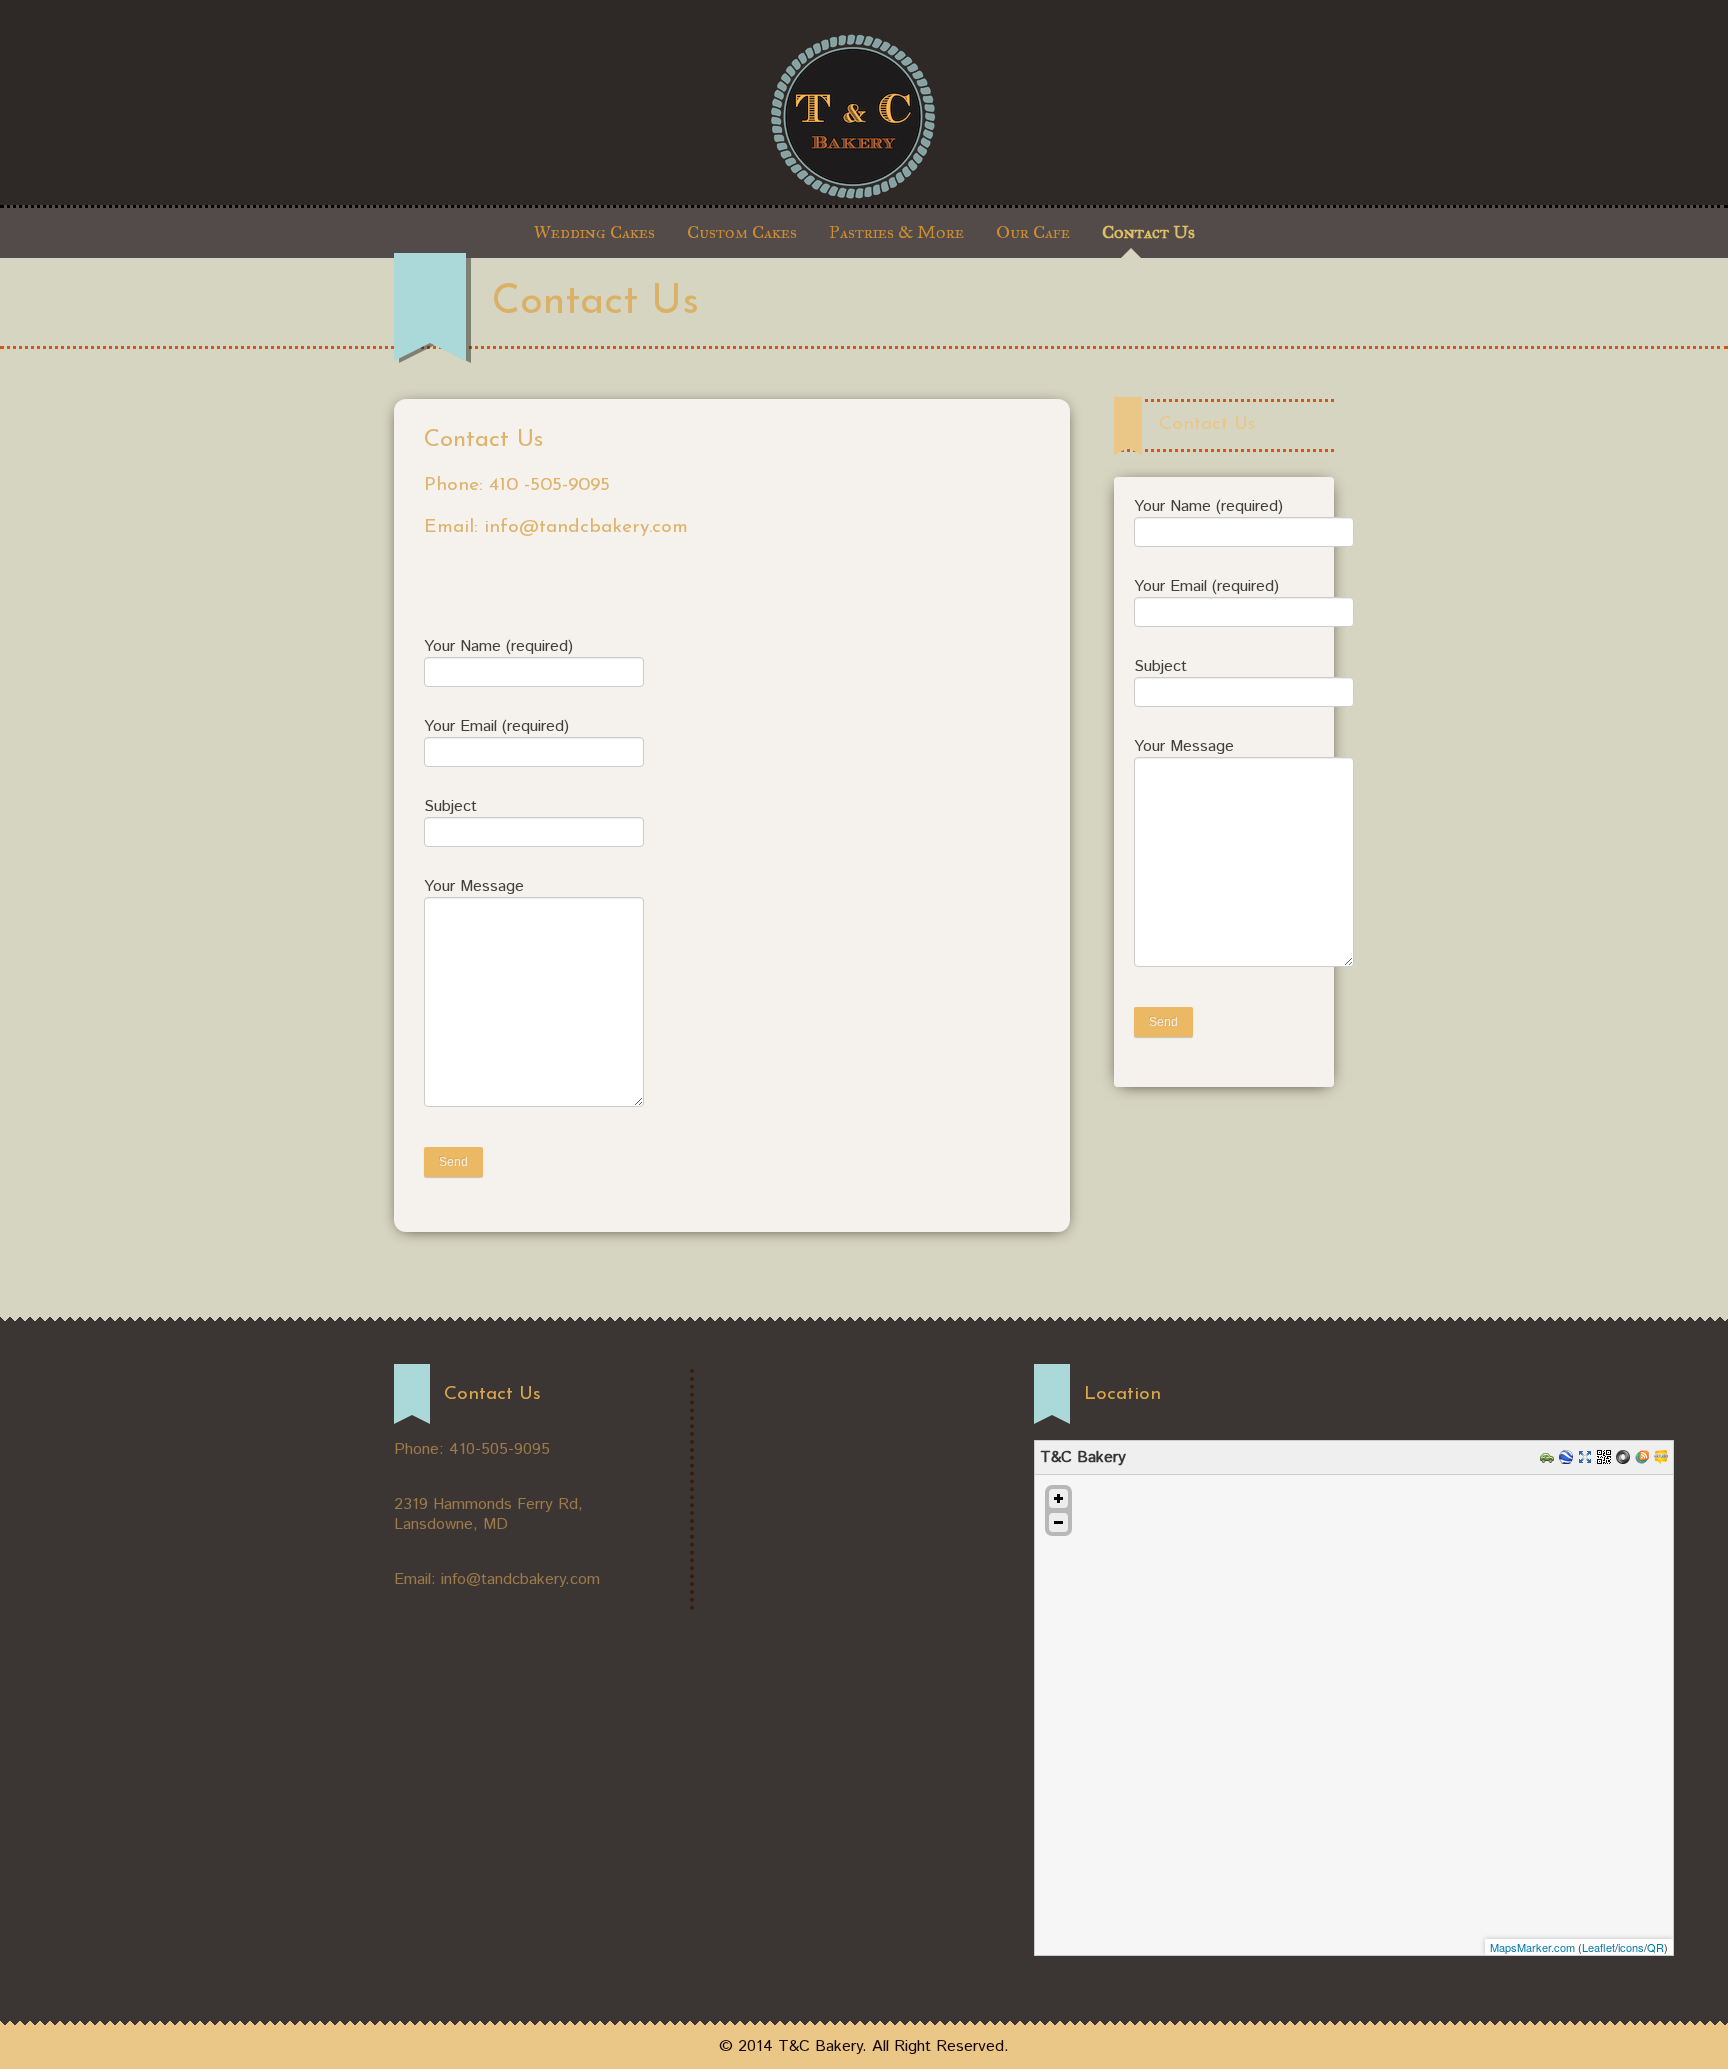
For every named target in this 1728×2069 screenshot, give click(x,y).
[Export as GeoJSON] (1625, 1456)
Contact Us (1148, 232)
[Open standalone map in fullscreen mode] (1587, 1456)
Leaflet (1598, 1947)
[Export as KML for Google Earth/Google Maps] (1568, 1456)
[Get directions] (1549, 1456)
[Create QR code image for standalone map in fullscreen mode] (1606, 1456)
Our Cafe (1033, 232)
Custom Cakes (742, 232)
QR (1655, 1947)
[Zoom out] (1058, 1522)
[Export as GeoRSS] (1644, 1456)
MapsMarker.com (1532, 1947)
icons (1631, 1947)
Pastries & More (896, 232)
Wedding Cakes (594, 232)
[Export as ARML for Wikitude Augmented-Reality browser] (1663, 1456)
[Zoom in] (1058, 1498)
